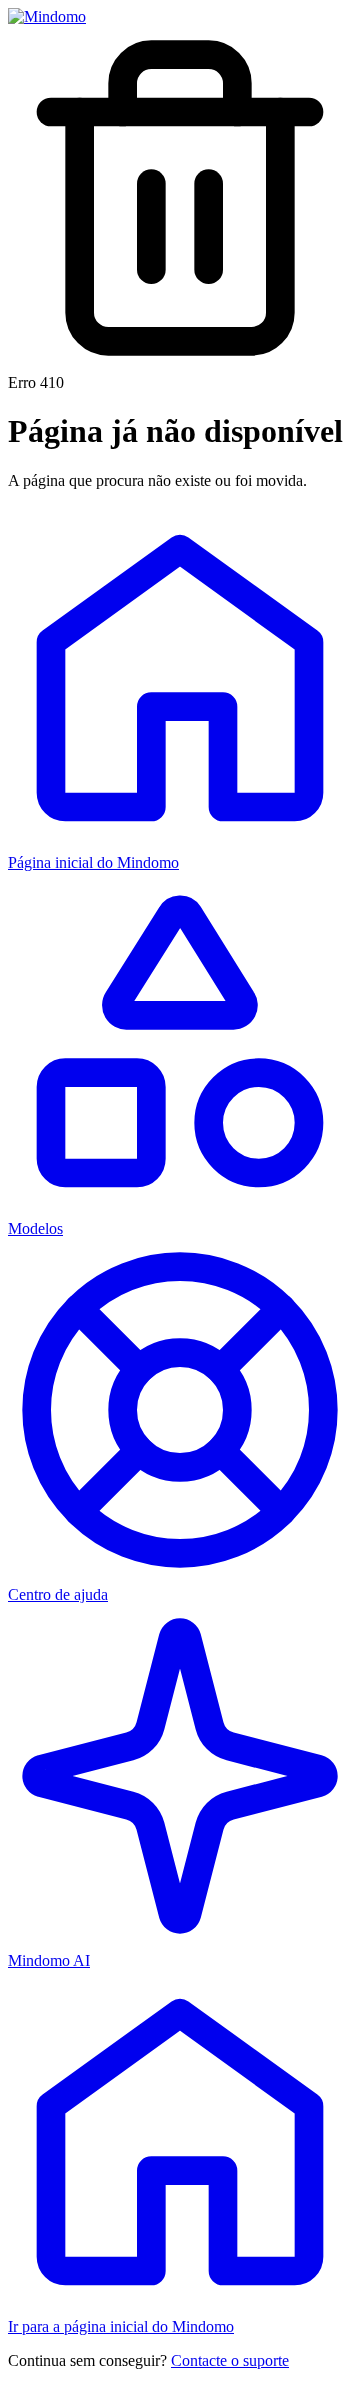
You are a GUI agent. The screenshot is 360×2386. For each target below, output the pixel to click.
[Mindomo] (47, 16)
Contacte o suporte (230, 2360)
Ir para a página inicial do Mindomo (121, 2326)
